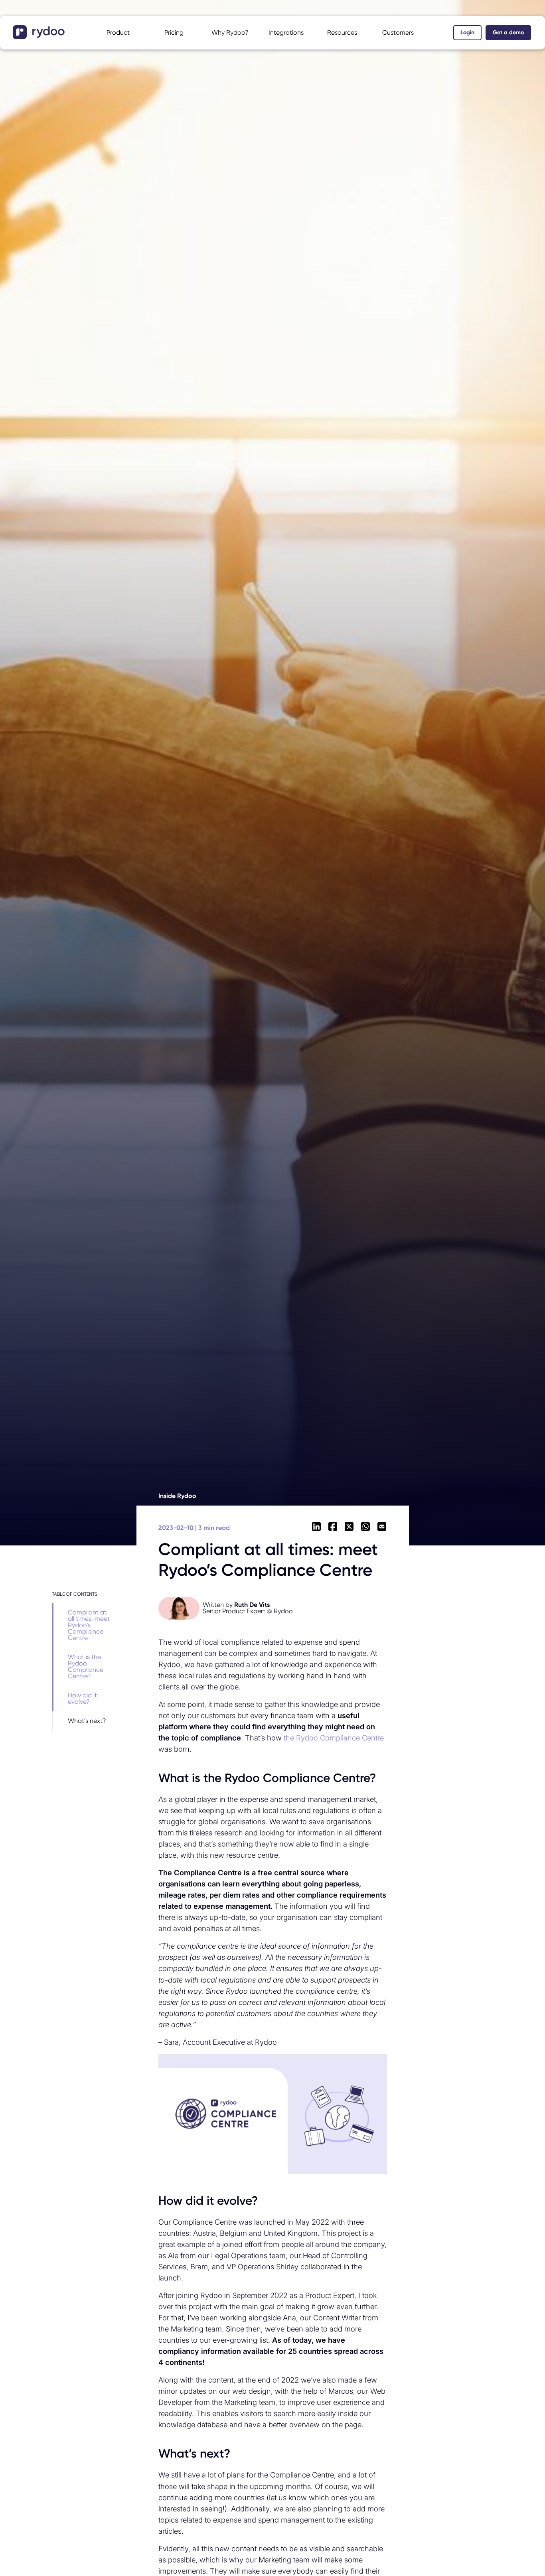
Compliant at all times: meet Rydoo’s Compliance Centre (89, 1625)
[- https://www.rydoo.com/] (40, 37)
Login (467, 33)
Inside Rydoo (177, 1496)
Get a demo (508, 33)
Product (118, 33)
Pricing (174, 33)
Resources (342, 33)
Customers (398, 33)
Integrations (286, 33)
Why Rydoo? (230, 33)
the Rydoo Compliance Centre (334, 1738)
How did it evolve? (82, 1698)
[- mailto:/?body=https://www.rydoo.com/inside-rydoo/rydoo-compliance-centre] (382, 1527)
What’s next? (87, 1721)
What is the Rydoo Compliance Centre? (86, 1666)
